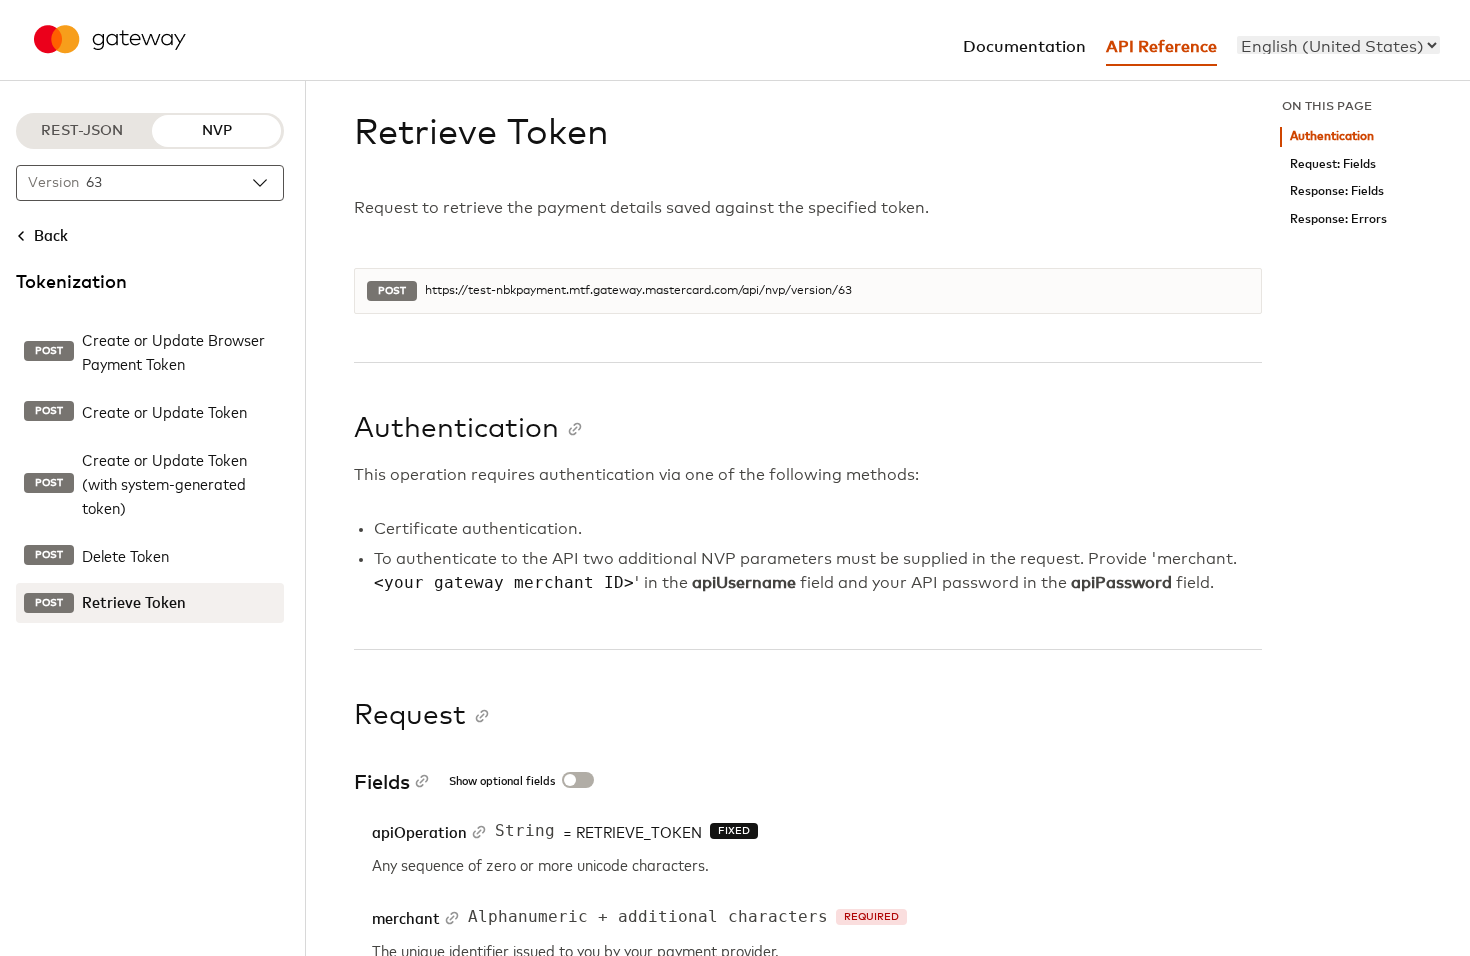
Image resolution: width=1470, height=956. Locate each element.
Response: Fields (1337, 191)
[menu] (1338, 45)
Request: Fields (1333, 164)
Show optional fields (502, 782)
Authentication (1332, 136)
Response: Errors (1338, 219)
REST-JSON (82, 131)
